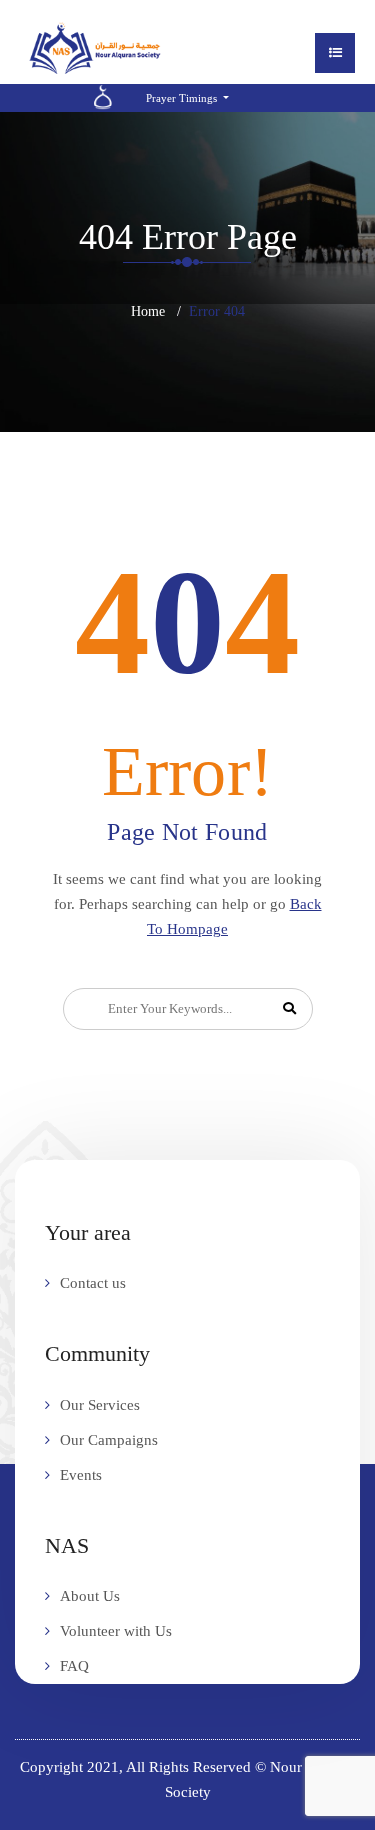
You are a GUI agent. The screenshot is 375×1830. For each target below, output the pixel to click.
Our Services (100, 1405)
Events (81, 1475)
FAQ (74, 1666)
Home (148, 311)
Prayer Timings (183, 98)
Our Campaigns (109, 1440)
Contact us (93, 1283)
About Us (90, 1596)
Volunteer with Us (116, 1631)
